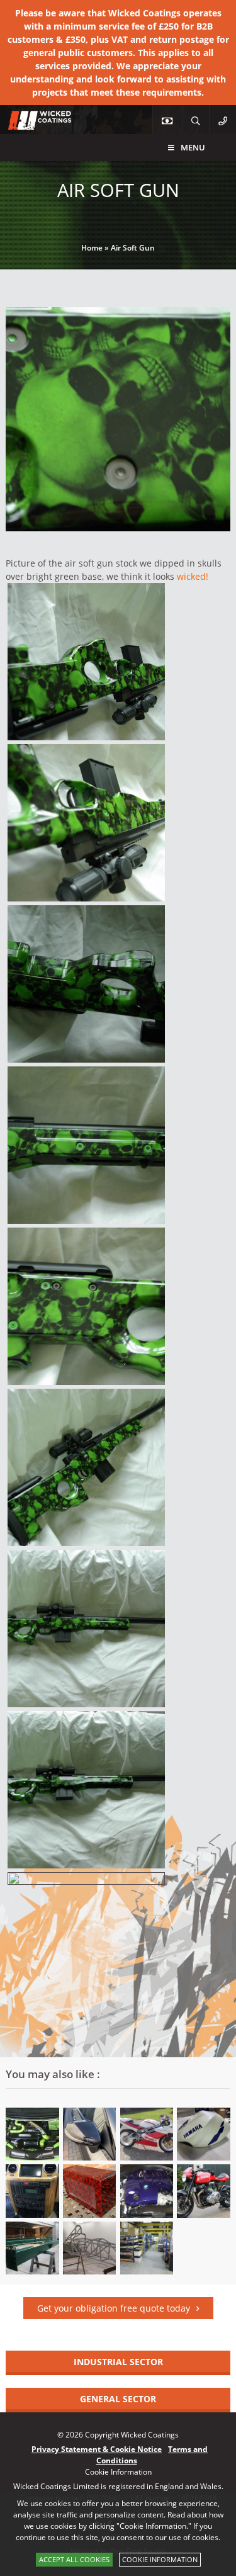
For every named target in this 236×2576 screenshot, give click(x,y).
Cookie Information (160, 2559)
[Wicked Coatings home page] (31, 123)
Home (92, 248)
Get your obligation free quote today (114, 2308)
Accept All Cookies (74, 2559)
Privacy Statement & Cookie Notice (97, 2449)
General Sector (118, 2399)
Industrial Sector (118, 2362)
